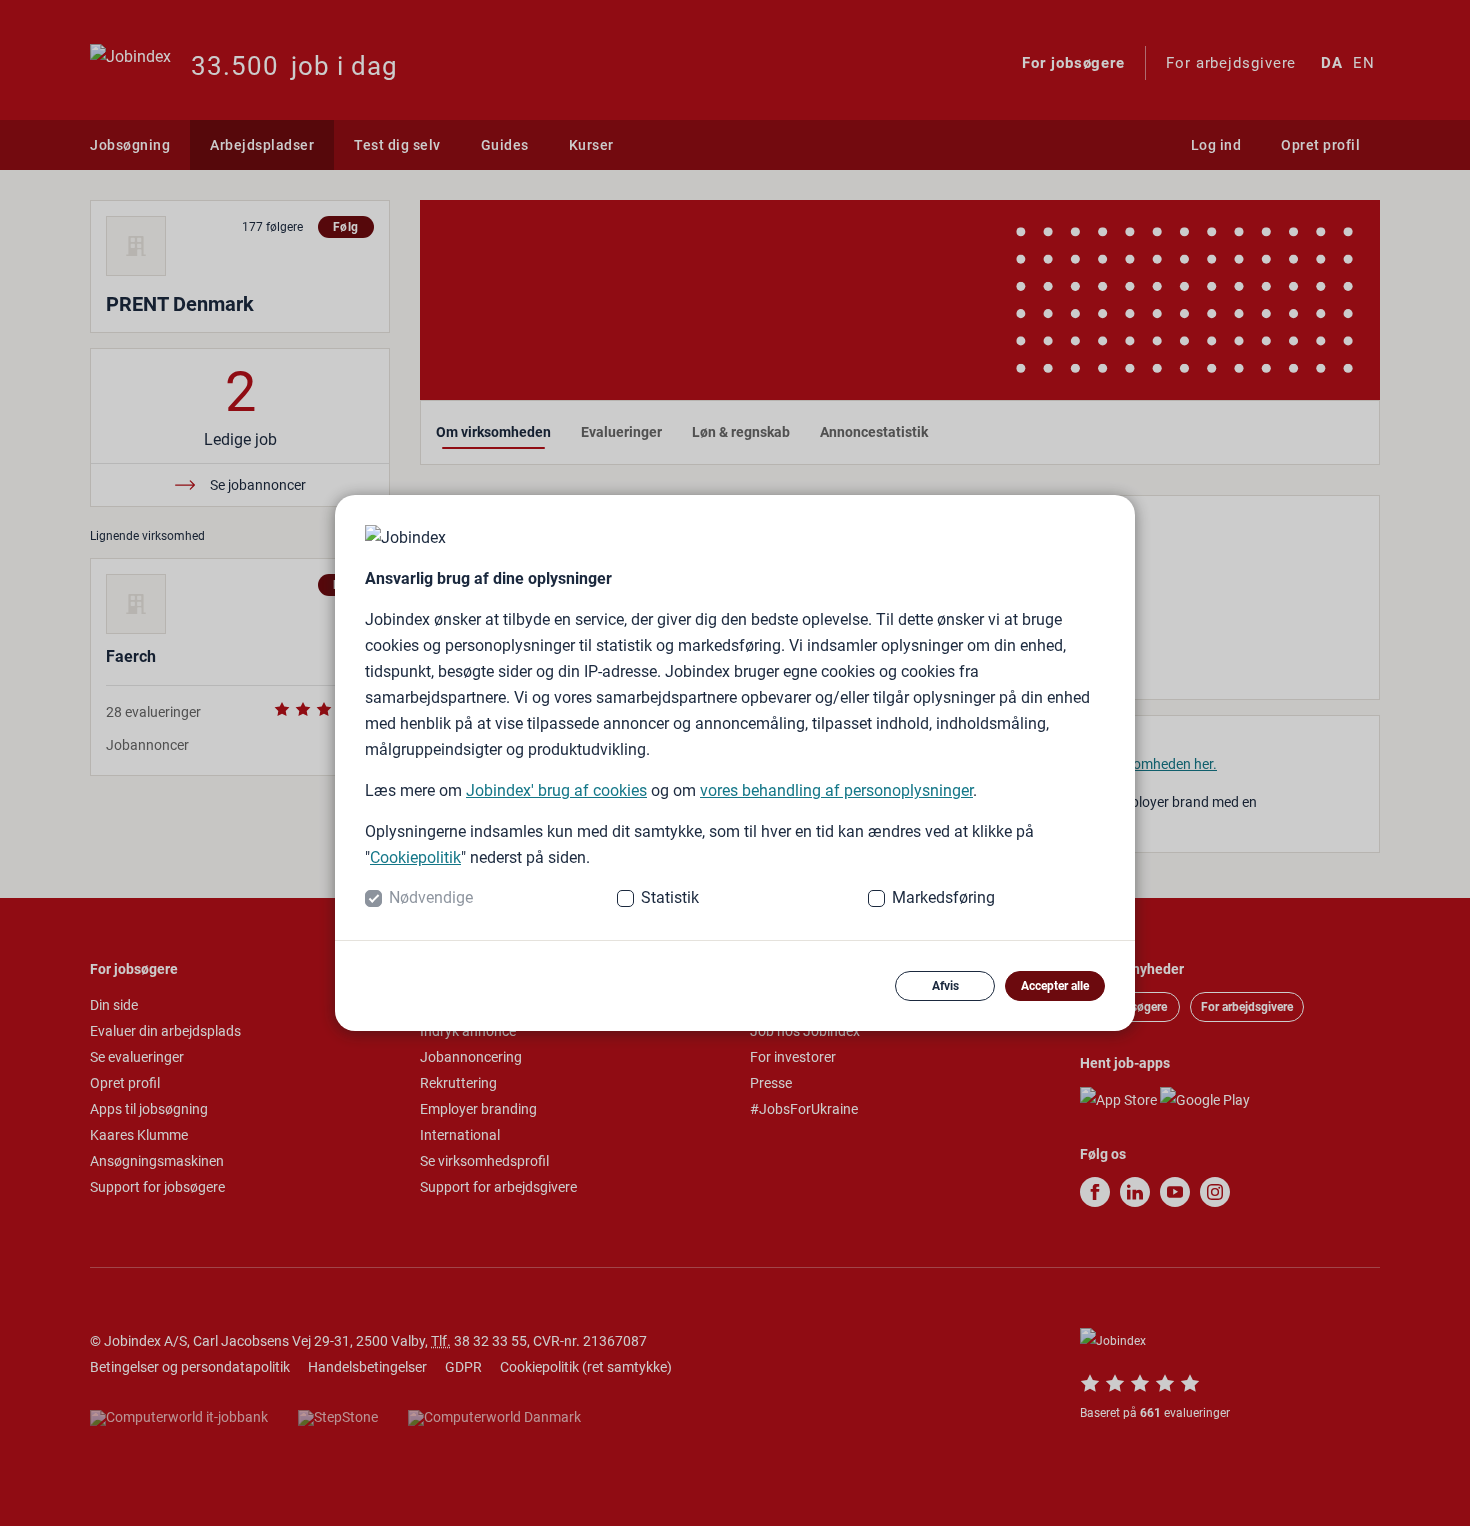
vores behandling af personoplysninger (836, 790)
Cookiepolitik (415, 857)
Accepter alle (1055, 986)
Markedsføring (943, 897)
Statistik (670, 897)
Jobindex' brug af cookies (556, 790)
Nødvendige (431, 897)
